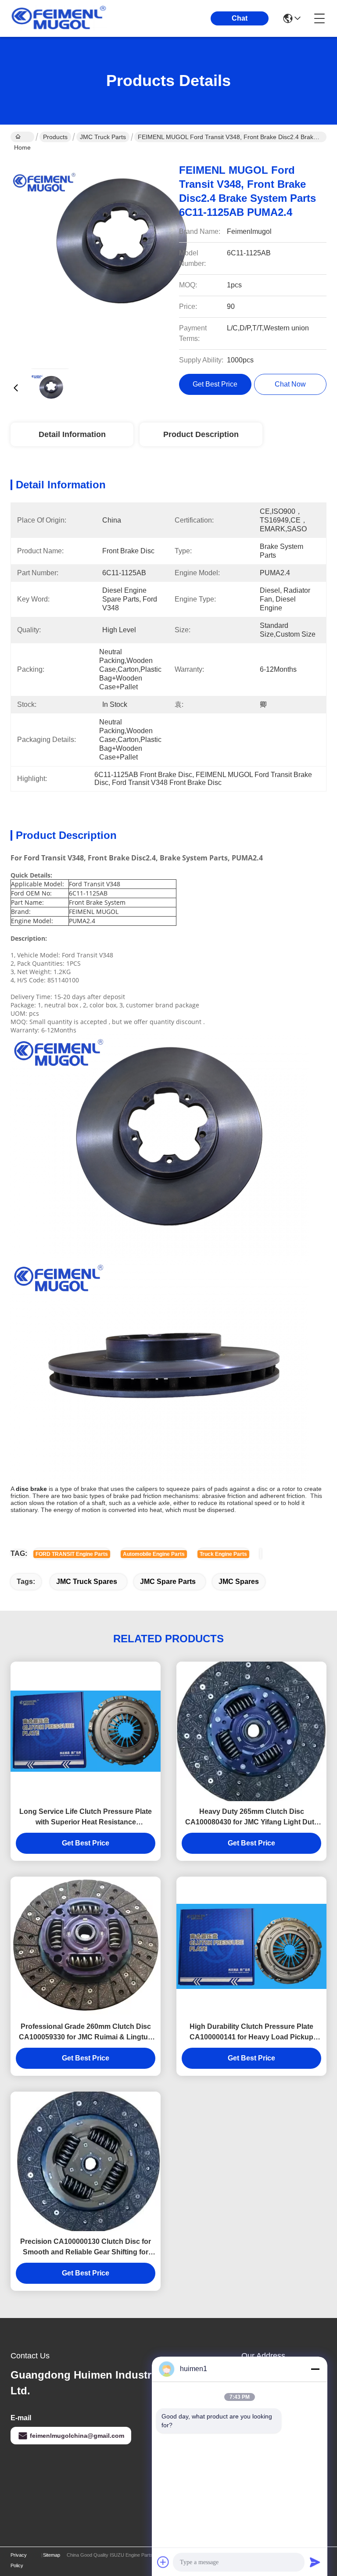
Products (55, 137)
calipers (147, 1489)
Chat (240, 18)
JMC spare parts (168, 1582)
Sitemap (52, 2555)
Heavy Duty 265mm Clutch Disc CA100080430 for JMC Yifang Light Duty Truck (252, 1818)
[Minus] (315, 2369)
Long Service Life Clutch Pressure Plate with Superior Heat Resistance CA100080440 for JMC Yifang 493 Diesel (86, 1818)
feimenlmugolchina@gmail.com (77, 2436)
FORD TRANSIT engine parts (72, 1554)
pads (221, 1489)
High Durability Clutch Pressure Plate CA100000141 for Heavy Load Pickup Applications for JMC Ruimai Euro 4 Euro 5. (252, 2033)
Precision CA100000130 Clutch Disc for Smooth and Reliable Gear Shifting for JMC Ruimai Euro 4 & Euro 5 (86, 2248)
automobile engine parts (154, 1554)
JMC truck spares (87, 1582)
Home (22, 137)
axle (164, 1503)
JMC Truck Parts (103, 137)
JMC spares (239, 1582)
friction (20, 1496)
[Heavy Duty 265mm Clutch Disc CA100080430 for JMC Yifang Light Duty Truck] (251, 1731)
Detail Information (72, 434)
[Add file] (163, 2562)
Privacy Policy (19, 2560)
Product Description (201, 434)
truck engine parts (223, 1554)
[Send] (315, 2562)
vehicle (147, 1503)
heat (156, 1510)
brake (89, 1489)
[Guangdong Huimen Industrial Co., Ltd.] (59, 18)
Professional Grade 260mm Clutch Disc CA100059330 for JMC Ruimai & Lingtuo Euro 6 (86, 2033)
